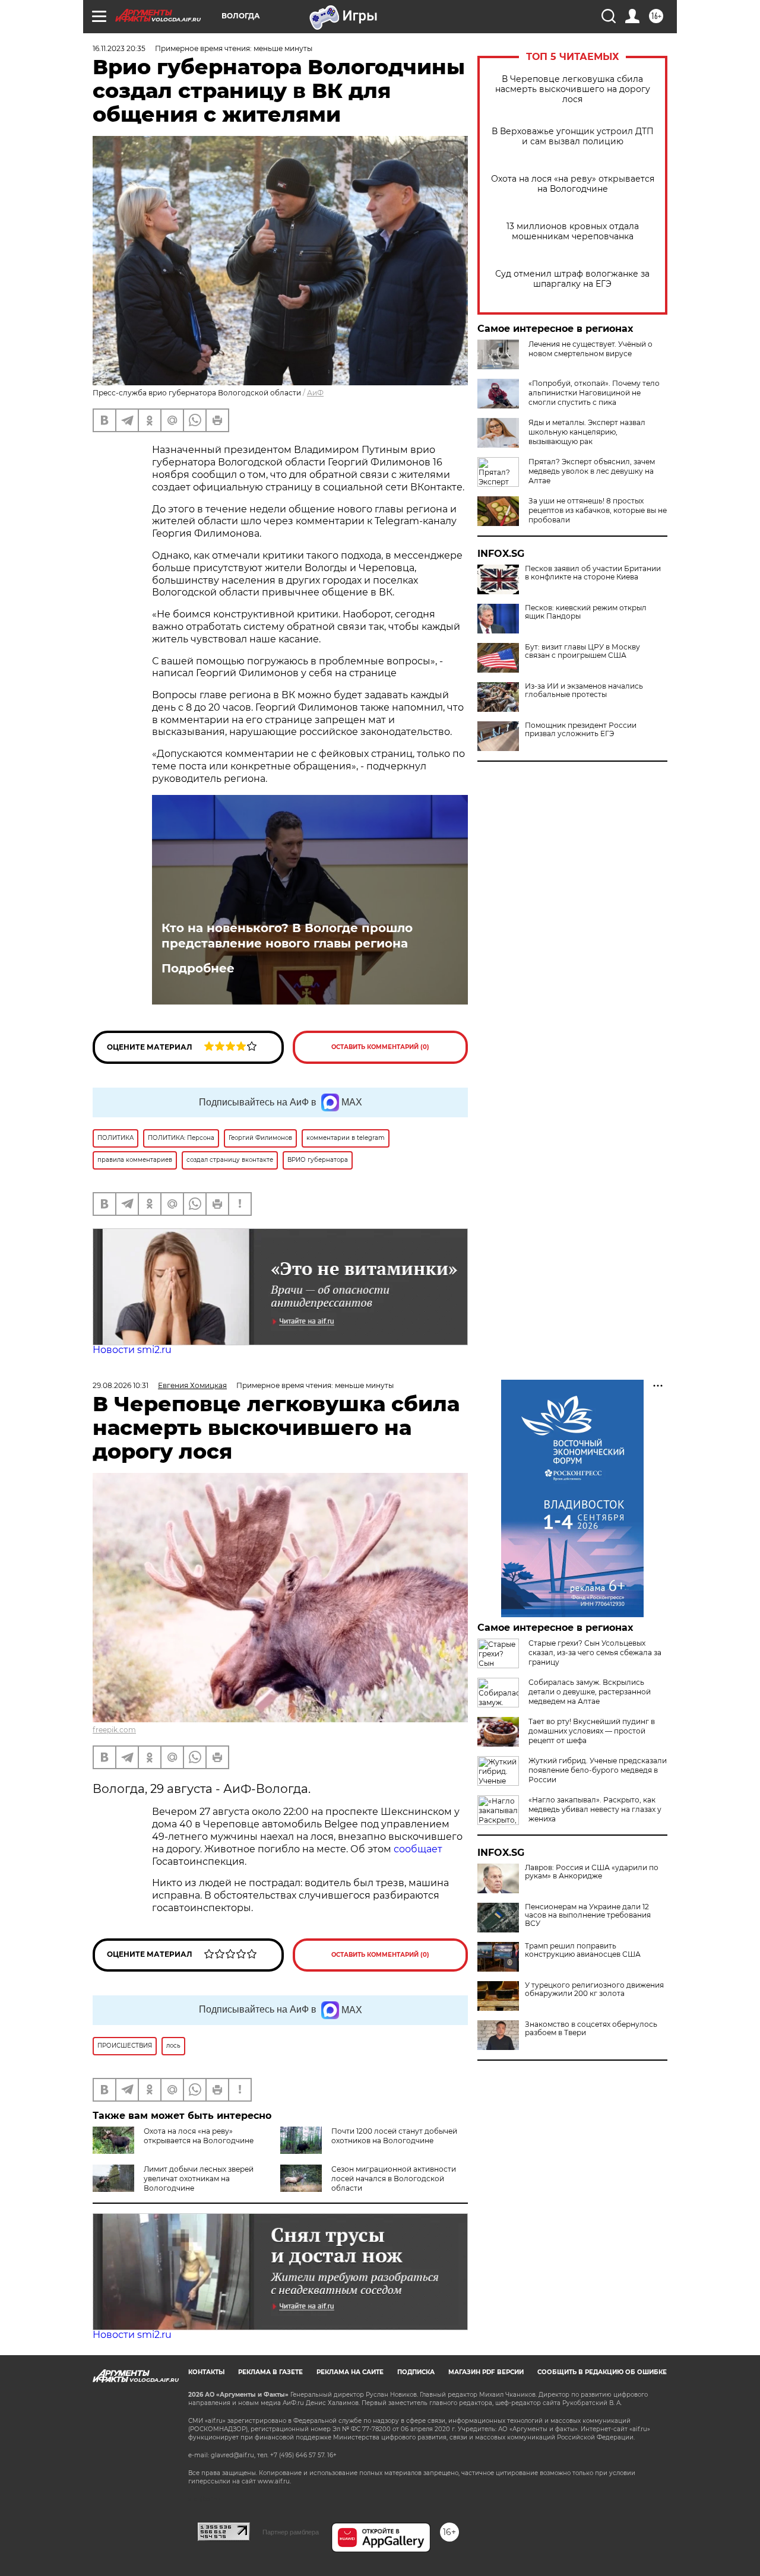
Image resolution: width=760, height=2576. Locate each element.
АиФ (315, 393)
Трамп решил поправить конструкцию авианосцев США (583, 1950)
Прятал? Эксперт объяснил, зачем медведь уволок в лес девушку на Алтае (592, 471)
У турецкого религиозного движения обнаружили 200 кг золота (594, 1989)
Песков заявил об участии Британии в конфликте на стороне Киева (593, 573)
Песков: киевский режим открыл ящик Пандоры (586, 612)
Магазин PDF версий (486, 2372)
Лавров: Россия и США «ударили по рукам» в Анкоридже (592, 1872)
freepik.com (114, 1730)
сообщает (418, 1849)
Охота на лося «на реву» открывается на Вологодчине (573, 184)
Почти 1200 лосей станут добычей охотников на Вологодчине (394, 2136)
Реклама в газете (270, 2372)
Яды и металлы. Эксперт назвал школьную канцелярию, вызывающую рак (587, 432)
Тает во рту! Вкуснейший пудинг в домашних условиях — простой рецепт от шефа (592, 1731)
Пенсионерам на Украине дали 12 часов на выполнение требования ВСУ (588, 1915)
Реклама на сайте (350, 2372)
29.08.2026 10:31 (121, 1385)
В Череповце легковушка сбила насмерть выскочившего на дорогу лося (573, 89)
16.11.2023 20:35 (119, 48)
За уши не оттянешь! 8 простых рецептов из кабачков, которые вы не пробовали (598, 510)
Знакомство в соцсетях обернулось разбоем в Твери (591, 2029)
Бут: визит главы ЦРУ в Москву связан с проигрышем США (582, 651)
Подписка (416, 2372)
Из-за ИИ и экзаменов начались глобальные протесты (584, 690)
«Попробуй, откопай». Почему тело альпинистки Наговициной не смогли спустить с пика (594, 393)
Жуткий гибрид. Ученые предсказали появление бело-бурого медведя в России (598, 1770)
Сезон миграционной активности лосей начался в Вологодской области (394, 2179)
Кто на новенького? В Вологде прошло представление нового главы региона (287, 936)
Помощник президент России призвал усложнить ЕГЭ (581, 730)
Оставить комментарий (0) (380, 1047)
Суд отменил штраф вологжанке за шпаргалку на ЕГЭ (572, 279)
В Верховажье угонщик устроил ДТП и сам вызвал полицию (573, 137)
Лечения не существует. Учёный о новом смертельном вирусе (590, 349)
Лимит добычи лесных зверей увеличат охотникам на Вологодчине (199, 2179)
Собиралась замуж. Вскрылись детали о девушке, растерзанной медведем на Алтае (590, 1692)
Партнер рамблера (291, 2532)
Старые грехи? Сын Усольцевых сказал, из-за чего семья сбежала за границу (595, 1653)
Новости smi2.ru (132, 1350)
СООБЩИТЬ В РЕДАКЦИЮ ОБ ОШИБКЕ (602, 2372)
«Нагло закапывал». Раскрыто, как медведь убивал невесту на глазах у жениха (595, 1809)
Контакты (206, 2372)
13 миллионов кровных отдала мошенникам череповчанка (573, 232)
